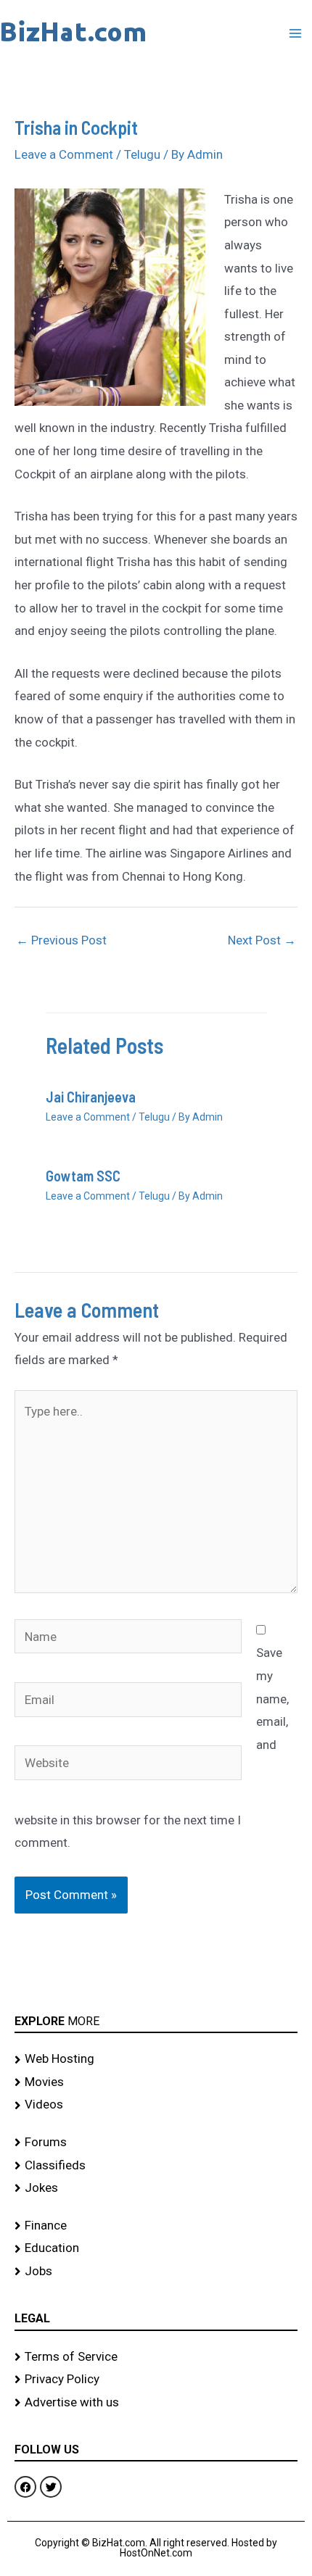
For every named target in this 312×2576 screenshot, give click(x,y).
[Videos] (156, 2105)
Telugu (142, 154)
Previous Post (61, 940)
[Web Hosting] (156, 2059)
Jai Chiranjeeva (91, 1097)
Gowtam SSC (83, 1176)
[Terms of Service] (156, 2357)
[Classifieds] (156, 2166)
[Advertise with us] (156, 2403)
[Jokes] (156, 2188)
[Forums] (156, 2143)
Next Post (262, 940)
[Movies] (156, 2082)
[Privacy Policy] (156, 2380)
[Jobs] (156, 2272)
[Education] (156, 2248)
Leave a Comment (64, 154)
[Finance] (156, 2226)
